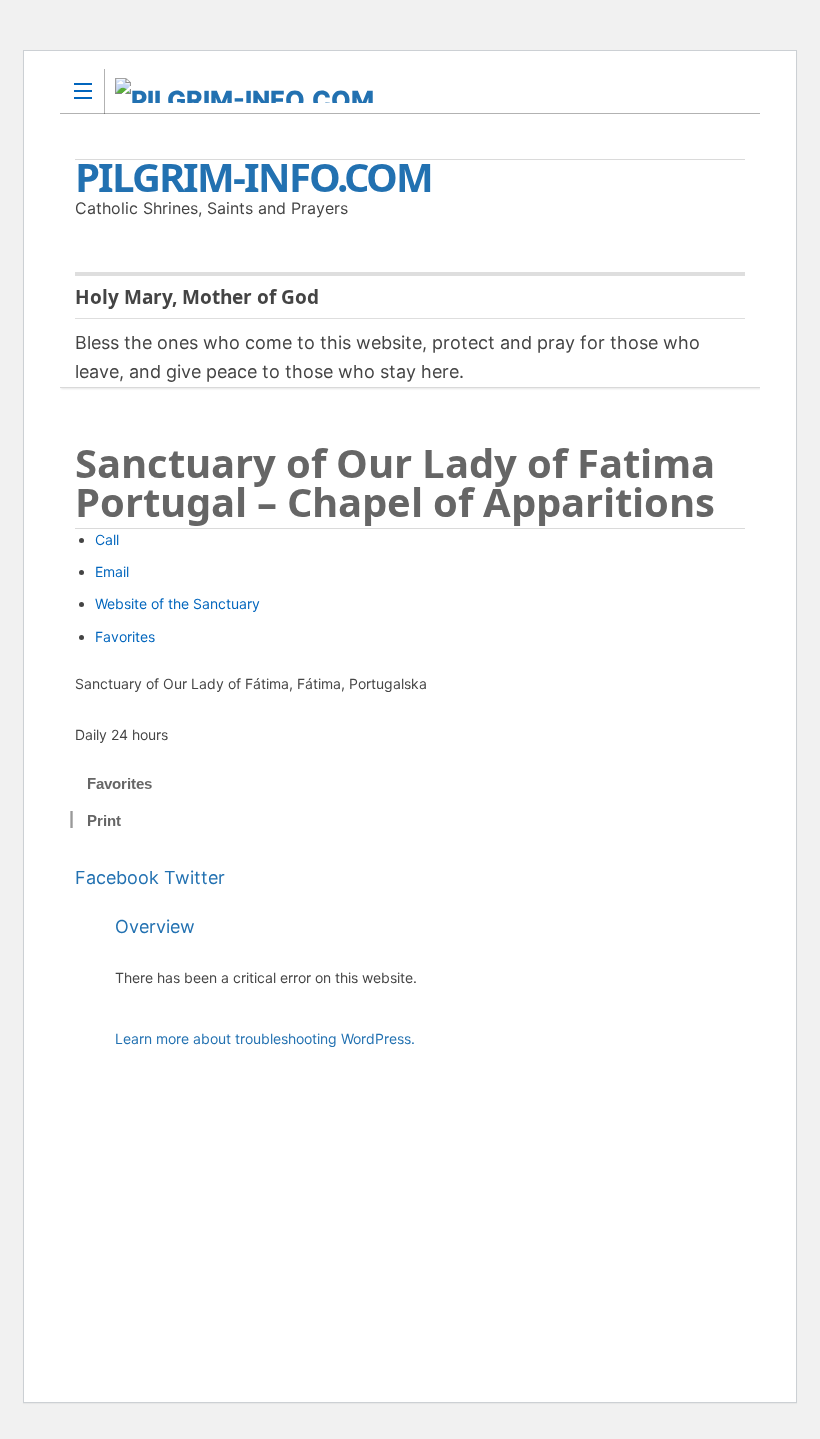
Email (112, 571)
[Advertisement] (430, 1230)
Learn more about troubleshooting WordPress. (265, 1038)
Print (104, 820)
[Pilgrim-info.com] (391, 90)
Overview (155, 926)
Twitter (194, 877)
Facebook (117, 877)
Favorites (125, 636)
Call (107, 539)
